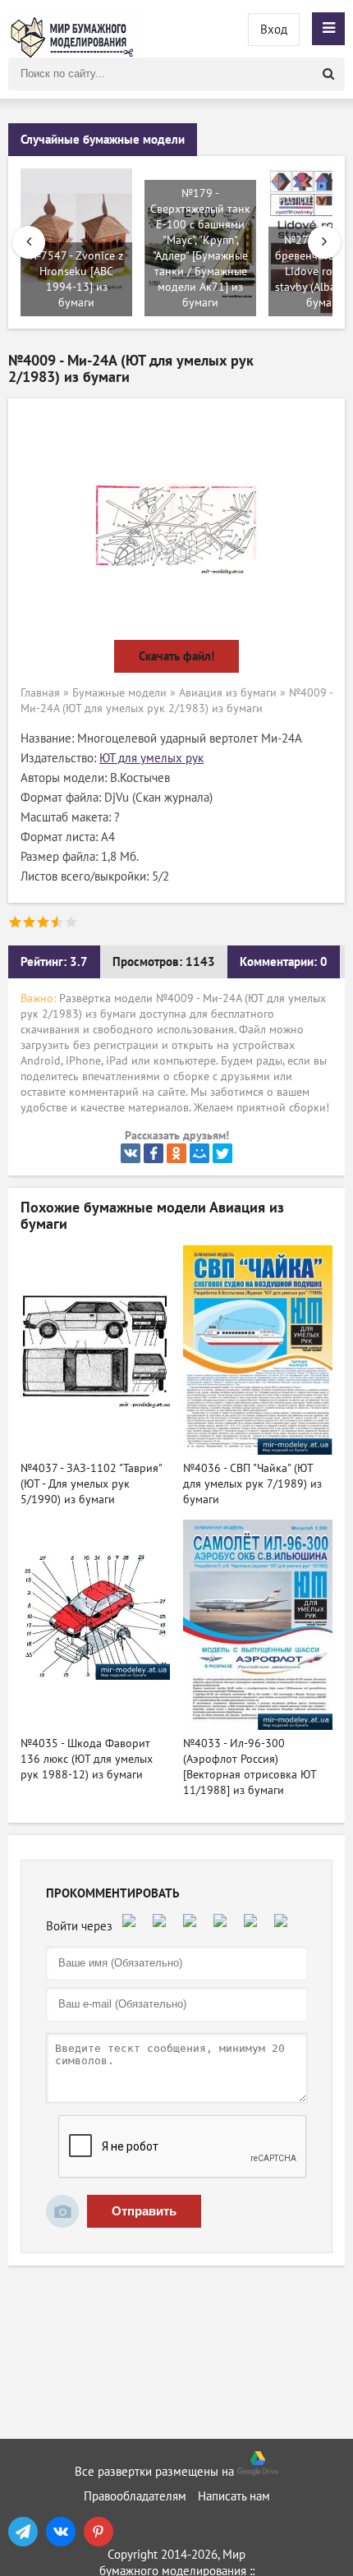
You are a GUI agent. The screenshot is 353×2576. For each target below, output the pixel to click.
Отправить (144, 2211)
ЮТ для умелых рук (151, 758)
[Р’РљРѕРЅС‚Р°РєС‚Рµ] (131, 1153)
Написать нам (234, 2496)
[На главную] (74, 29)
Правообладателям (135, 2496)
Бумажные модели (119, 693)
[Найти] (328, 74)
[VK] (61, 2532)
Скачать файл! (176, 656)
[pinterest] (99, 2532)
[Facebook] (154, 1153)
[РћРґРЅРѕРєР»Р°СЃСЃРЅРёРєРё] (176, 1153)
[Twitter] (222, 1153)
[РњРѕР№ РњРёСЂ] (199, 1153)
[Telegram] (23, 2532)
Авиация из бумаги (228, 693)
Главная (40, 693)
